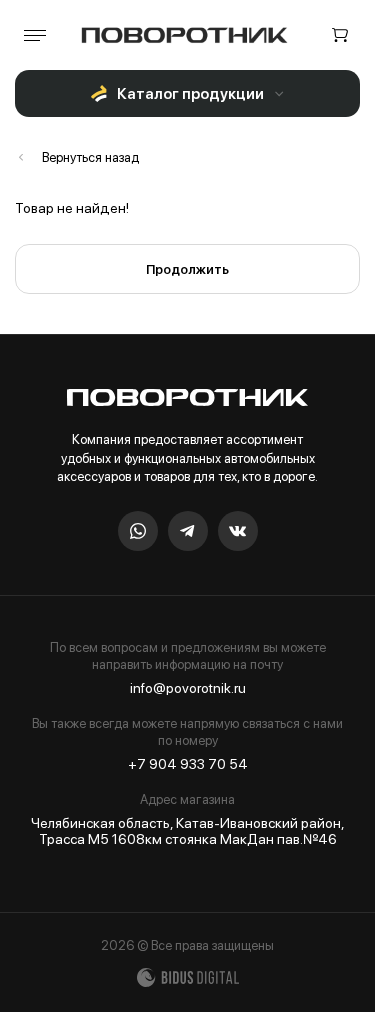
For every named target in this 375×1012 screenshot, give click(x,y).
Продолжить (187, 269)
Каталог (77, 157)
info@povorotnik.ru (188, 688)
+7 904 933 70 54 (188, 764)
